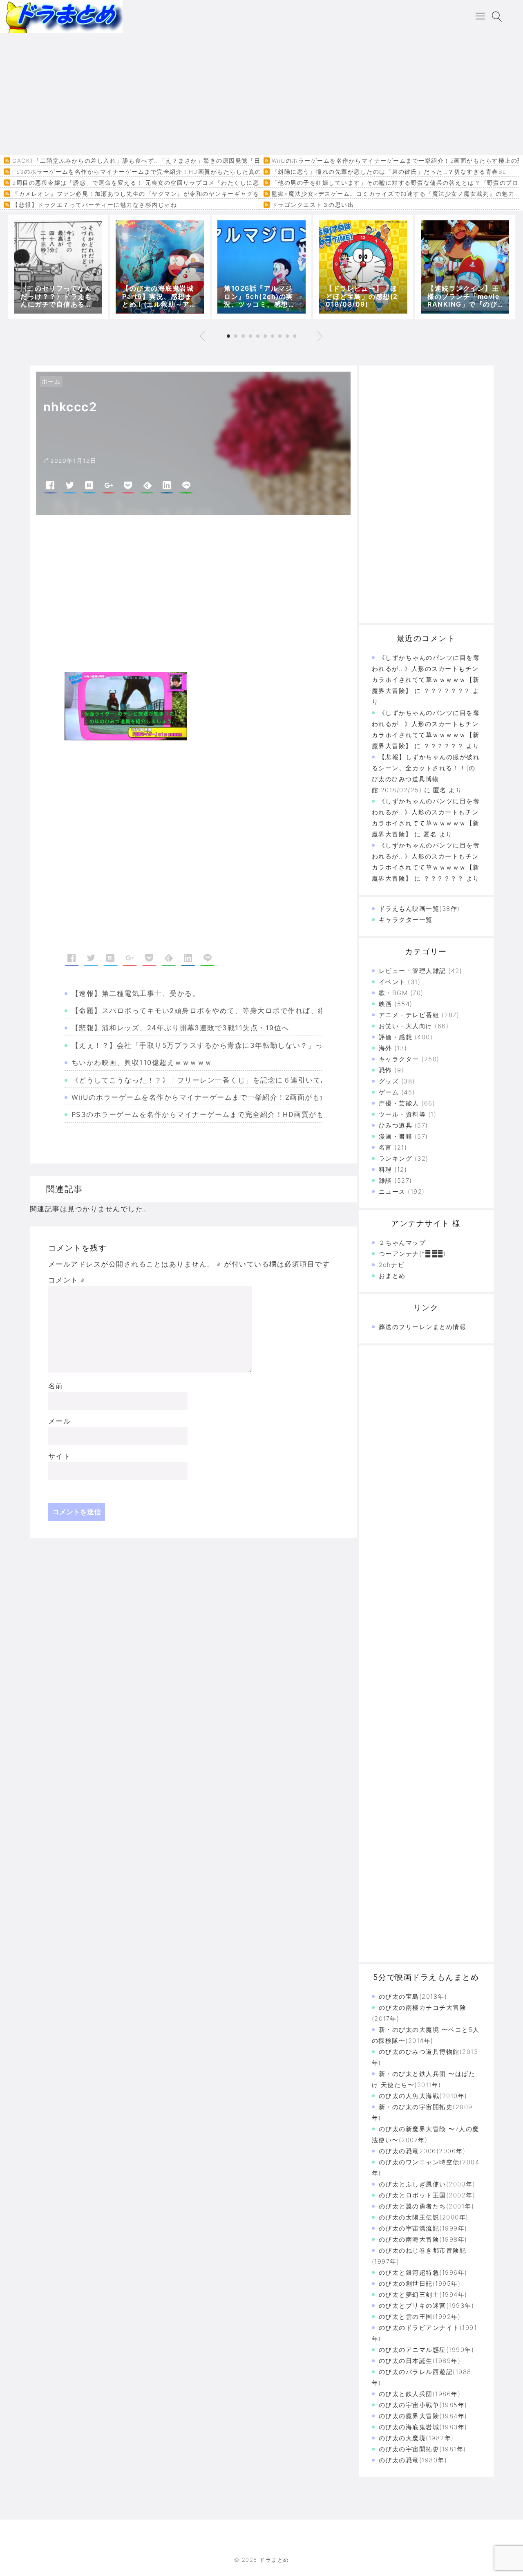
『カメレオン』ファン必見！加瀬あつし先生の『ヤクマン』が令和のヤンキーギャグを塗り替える (152, 194)
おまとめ (392, 1276)
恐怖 (386, 1070)
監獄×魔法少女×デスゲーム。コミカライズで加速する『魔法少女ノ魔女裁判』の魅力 (393, 194)
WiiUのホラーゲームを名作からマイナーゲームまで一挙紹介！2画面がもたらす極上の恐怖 (226, 1097)
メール (60, 1421)
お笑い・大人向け (406, 1026)
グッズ (389, 1081)
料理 (386, 1169)
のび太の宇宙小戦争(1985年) (423, 2405)
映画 (386, 1004)
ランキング (396, 1158)
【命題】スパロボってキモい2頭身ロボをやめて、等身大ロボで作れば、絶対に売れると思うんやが (240, 1011)
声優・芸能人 (399, 1103)
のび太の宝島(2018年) (413, 1996)
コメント (67, 1280)
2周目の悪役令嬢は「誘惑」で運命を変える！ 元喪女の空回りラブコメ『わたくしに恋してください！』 (161, 183)
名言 (386, 1147)
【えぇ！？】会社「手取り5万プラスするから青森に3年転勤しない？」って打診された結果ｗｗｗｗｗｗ (250, 1045)
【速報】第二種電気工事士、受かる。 (136, 993)
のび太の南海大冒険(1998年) (423, 2239)
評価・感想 (396, 1037)
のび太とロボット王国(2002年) (427, 2195)
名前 (56, 1386)
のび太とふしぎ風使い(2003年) (427, 2184)
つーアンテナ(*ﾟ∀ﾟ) (412, 1254)
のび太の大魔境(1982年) (416, 2438)
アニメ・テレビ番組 (409, 1015)
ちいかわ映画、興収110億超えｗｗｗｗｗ (142, 1063)
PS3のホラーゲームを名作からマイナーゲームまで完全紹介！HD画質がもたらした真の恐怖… (146, 172)
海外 (386, 1048)
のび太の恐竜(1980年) (413, 2460)
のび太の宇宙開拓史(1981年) (422, 2449)
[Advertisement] (261, 94)
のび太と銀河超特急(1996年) (423, 2272)
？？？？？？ (444, 878)
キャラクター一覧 (406, 920)
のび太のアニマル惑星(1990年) (427, 2350)
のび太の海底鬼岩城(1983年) (423, 2427)
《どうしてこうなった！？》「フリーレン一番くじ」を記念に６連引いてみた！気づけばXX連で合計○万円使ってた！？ (277, 1080)
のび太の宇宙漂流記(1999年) (423, 2228)
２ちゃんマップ (402, 1243)
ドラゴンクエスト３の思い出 (313, 205)
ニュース (392, 1192)
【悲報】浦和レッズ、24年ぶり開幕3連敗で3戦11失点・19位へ (180, 1028)
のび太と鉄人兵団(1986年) (420, 2394)
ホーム (51, 381)
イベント (392, 982)
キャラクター (399, 1059)
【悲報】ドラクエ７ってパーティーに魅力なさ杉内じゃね (95, 205)
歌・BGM (393, 993)
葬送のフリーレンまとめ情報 (423, 1327)
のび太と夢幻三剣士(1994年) (423, 2295)
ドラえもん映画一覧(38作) (419, 909)
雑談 (386, 1180)
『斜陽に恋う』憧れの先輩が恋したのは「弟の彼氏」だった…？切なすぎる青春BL (389, 172)
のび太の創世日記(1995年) (420, 2283)
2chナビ (392, 1265)
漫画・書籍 (396, 1136)
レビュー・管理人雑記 (412, 971)
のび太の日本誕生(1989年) (420, 2361)
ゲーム (389, 1092)
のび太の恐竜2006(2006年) (422, 2151)
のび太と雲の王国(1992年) (420, 2317)
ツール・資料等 (402, 1114)
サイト (60, 1456)
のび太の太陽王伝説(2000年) (424, 2217)
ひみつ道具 (396, 1125)
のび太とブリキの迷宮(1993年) (427, 2306)
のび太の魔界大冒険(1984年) (423, 2416)
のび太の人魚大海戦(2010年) (423, 2096)
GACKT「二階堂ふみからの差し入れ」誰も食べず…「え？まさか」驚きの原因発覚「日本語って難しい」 (162, 161)
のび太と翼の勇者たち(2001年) (427, 2206)
